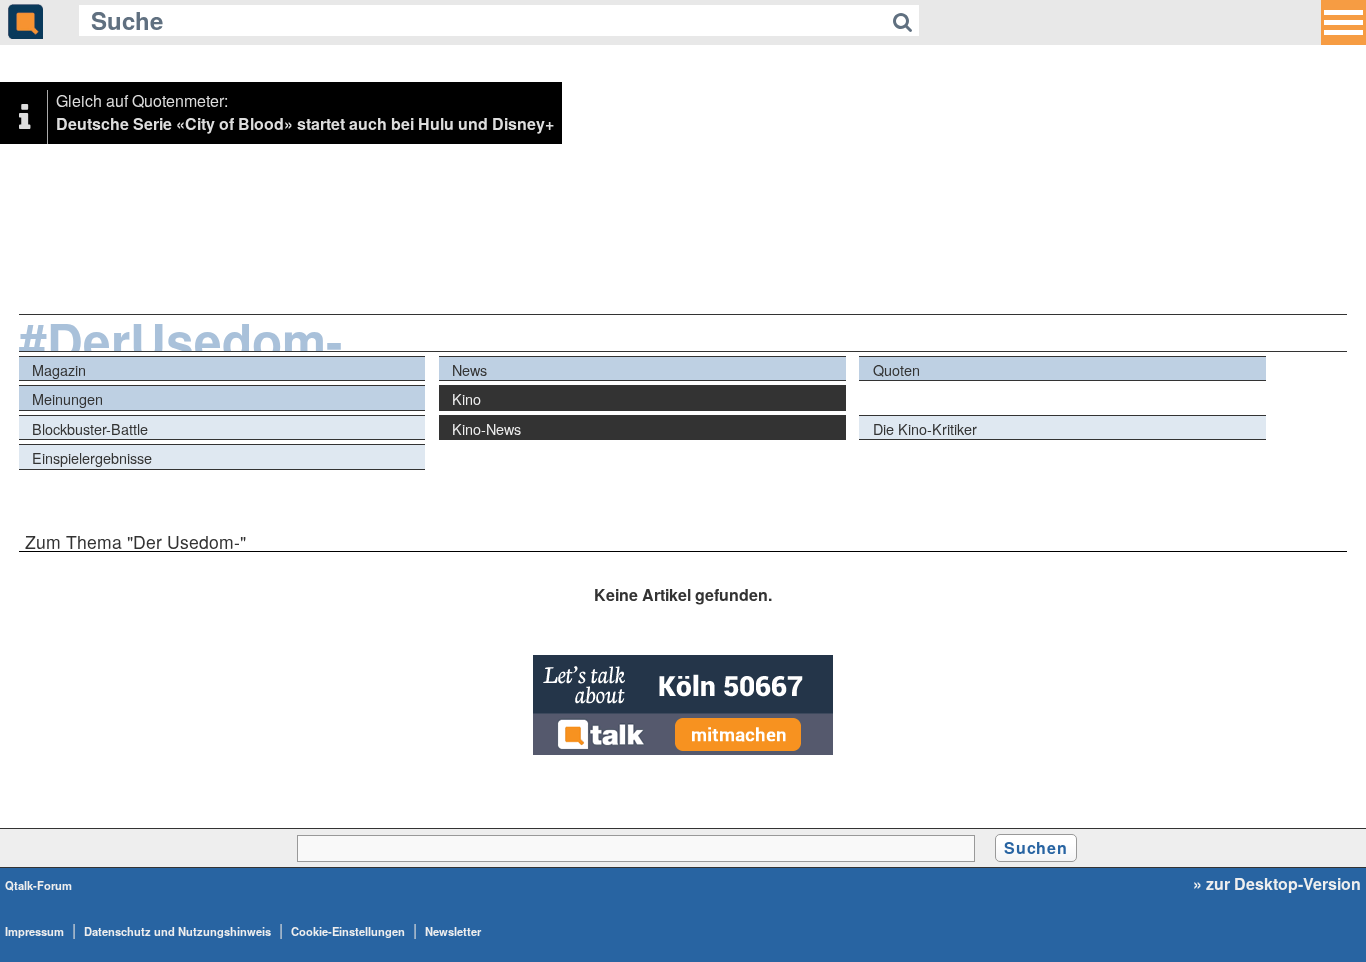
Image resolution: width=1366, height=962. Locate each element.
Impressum (34, 931)
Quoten (896, 369)
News (469, 369)
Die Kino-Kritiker (925, 428)
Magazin (59, 369)
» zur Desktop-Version (1277, 884)
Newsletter (453, 931)
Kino (466, 398)
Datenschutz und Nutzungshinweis (177, 931)
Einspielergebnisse (92, 457)
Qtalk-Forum (38, 885)
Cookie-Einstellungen (348, 931)
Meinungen (67, 398)
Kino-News (486, 428)
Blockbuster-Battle (90, 428)
